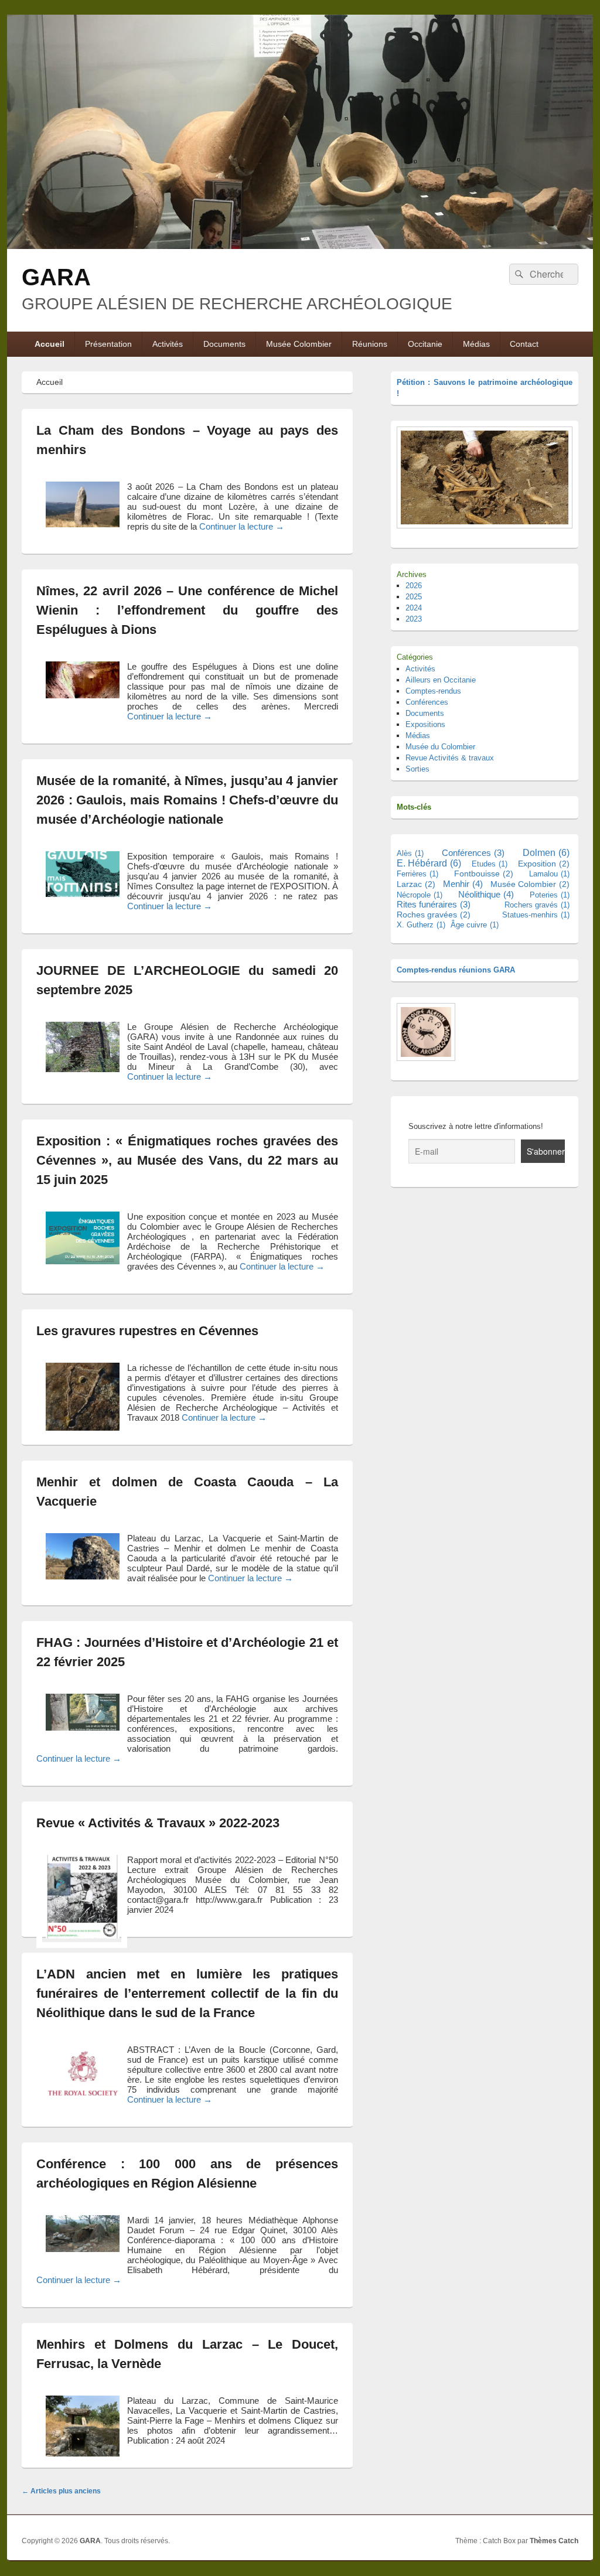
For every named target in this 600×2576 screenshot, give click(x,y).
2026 (414, 586)
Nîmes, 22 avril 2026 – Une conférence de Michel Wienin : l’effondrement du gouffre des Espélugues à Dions (187, 610)
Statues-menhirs (536, 915)
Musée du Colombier (440, 747)
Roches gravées (434, 915)
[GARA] (300, 246)
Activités (168, 344)
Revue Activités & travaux (450, 758)
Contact (524, 344)
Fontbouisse (484, 874)
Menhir (463, 884)
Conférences (427, 702)
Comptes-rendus (433, 691)
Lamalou (549, 874)
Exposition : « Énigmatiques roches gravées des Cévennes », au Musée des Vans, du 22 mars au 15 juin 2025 (187, 1160)
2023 (414, 619)
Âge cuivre (475, 925)
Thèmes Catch (554, 2541)
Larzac (416, 884)
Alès (410, 853)
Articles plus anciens (61, 2491)
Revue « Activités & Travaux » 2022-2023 (158, 1823)
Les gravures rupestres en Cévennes (147, 1331)
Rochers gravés (537, 905)
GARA (56, 277)
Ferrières (417, 874)
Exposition (544, 864)
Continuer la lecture (242, 526)
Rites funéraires (434, 905)
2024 (414, 608)
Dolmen (546, 853)
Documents (224, 344)
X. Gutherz (421, 925)
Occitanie (425, 344)
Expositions (425, 724)
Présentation (108, 344)
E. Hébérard (429, 863)
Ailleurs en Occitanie (441, 680)
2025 (414, 597)
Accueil (50, 344)
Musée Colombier (299, 344)
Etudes (490, 864)
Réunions (370, 344)
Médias (476, 344)
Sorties (417, 769)
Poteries (550, 895)
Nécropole (420, 895)
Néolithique (486, 894)
